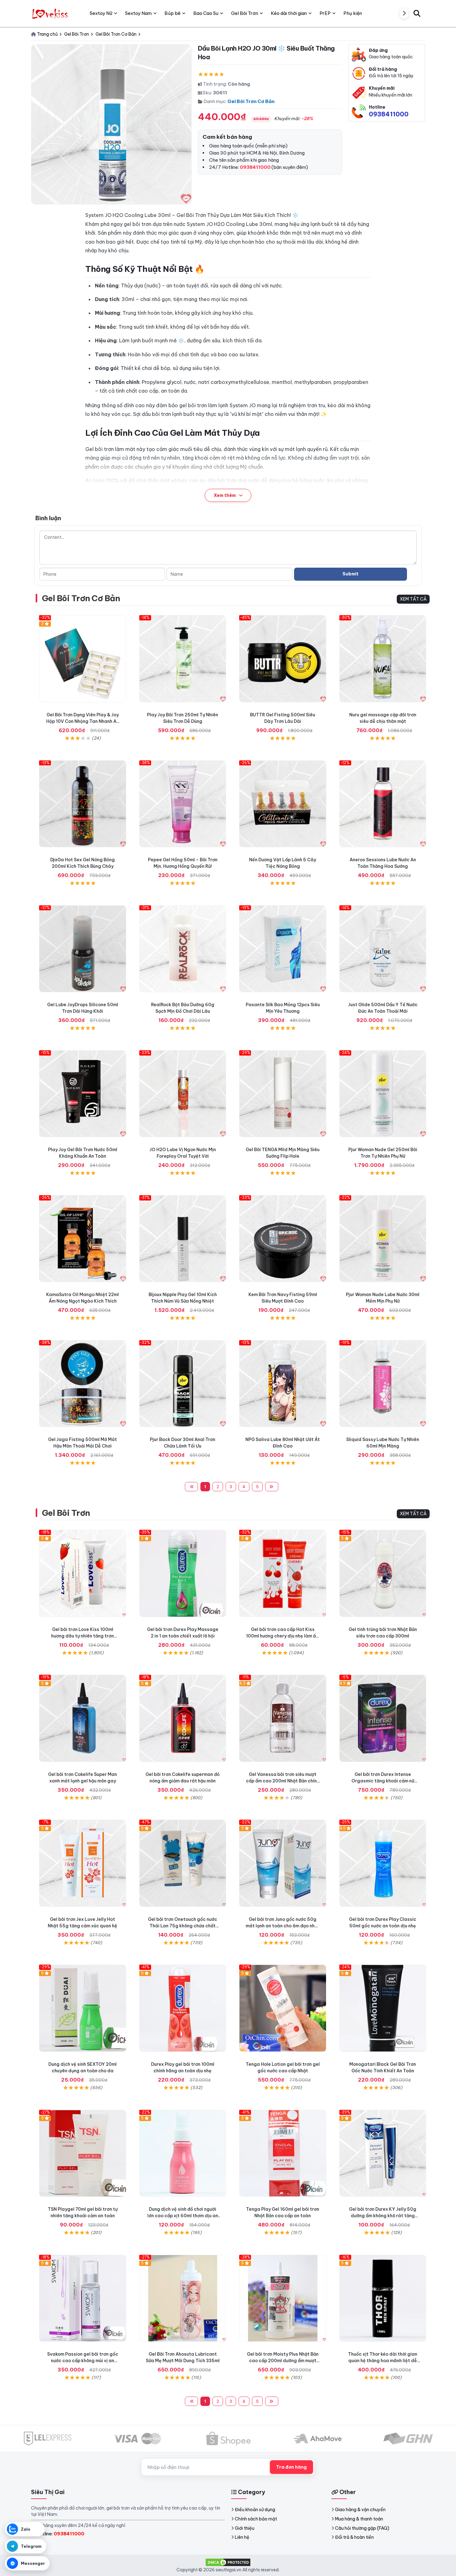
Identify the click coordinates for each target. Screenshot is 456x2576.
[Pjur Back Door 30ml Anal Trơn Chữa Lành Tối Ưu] (183, 1384)
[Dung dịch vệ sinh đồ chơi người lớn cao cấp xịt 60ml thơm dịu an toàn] (183, 2153)
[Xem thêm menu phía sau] (404, 13)
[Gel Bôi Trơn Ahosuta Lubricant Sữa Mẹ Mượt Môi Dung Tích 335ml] (183, 2298)
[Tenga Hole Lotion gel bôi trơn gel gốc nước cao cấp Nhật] (283, 2008)
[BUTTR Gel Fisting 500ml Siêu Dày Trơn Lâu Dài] (283, 659)
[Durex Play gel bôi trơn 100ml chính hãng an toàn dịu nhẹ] (183, 2008)
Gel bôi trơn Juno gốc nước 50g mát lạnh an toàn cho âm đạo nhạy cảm (283, 1926)
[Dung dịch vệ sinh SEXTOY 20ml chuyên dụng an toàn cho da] (83, 2008)
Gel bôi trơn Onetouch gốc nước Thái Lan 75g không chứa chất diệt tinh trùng (183, 1926)
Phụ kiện (353, 13)
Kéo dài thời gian (289, 13)
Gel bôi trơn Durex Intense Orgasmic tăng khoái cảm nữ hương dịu (383, 1781)
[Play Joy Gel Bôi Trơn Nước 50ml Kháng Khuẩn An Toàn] (83, 1094)
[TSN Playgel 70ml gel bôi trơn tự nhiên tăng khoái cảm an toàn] (83, 2153)
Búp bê (172, 13)
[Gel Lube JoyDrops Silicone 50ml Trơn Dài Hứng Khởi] (83, 949)
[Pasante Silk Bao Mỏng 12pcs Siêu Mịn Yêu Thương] (283, 949)
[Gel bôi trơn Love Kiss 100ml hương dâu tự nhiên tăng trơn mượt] (83, 1573)
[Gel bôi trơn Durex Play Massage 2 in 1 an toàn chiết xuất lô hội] (183, 1573)
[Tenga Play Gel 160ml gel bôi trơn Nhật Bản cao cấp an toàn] (283, 2153)
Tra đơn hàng (291, 2467)
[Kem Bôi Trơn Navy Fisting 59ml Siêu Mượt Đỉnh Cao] (283, 1239)
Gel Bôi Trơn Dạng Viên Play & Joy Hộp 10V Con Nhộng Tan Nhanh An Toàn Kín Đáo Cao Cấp (83, 721)
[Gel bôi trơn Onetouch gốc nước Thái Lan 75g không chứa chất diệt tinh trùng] (183, 1863)
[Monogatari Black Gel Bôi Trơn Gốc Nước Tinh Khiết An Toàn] (383, 2008)
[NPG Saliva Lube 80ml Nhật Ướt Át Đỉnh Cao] (283, 1384)
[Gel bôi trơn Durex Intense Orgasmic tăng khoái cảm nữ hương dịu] (383, 1718)
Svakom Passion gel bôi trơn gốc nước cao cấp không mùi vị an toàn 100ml (83, 2361)
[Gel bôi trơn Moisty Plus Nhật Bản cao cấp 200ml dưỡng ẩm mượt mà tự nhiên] (283, 2298)
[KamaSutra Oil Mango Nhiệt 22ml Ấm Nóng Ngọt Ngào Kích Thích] (83, 1239)
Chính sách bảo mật (256, 2519)
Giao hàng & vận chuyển (360, 2510)
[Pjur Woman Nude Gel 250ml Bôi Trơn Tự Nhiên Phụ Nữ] (383, 1094)
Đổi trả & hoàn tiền (354, 2537)
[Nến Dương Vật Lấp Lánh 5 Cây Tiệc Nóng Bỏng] (283, 804)
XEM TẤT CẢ (413, 599)
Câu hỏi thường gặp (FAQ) (362, 2528)
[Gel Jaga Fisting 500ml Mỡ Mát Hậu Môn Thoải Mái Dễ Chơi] (83, 1384)
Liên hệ (242, 2537)
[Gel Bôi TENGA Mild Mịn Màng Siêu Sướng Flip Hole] (283, 1094)
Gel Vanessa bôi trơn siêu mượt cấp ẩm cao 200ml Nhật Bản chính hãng (283, 1781)
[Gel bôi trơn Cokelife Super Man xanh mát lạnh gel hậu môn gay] (83, 1718)
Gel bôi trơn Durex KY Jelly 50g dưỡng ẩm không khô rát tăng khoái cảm (383, 2216)
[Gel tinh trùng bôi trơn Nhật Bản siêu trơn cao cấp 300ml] (383, 1573)
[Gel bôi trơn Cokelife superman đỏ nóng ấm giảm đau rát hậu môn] (183, 1718)
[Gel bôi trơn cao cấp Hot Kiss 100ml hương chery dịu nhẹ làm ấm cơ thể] (283, 1573)
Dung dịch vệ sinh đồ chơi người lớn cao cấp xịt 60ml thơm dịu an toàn (183, 2216)
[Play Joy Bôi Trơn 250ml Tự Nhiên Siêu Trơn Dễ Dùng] (183, 659)
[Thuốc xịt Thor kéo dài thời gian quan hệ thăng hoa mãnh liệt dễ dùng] (383, 2298)
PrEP (325, 13)
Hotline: (60, 2534)
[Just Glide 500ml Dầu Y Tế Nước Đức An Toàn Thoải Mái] (383, 949)
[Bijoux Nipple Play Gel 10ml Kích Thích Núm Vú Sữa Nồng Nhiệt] (183, 1239)
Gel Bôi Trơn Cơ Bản (251, 101)
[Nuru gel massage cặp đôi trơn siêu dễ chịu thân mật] (383, 659)
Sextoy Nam (138, 13)
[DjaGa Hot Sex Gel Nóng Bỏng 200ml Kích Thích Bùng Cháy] (83, 804)
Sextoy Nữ (101, 13)
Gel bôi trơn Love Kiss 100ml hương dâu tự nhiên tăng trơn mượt (83, 1636)
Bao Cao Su (206, 13)
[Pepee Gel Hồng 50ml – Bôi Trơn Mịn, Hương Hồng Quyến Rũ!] (183, 804)
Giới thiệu (245, 2528)
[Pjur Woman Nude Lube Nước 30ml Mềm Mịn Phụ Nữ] (383, 1239)
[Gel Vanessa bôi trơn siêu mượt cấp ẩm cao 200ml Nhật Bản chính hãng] (283, 1718)
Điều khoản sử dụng (255, 2510)
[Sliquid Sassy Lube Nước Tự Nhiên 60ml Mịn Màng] (383, 1384)
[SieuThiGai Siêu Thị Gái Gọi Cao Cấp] (51, 13)
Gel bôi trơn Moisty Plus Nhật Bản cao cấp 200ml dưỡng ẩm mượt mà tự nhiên (283, 2361)
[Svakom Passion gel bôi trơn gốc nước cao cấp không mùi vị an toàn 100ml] (83, 2298)
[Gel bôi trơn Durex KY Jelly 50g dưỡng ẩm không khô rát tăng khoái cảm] (383, 2153)
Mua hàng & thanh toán (359, 2519)
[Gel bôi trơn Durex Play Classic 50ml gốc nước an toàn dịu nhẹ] (383, 1863)
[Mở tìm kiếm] (417, 13)
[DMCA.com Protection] (228, 2562)
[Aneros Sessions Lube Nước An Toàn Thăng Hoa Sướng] (383, 804)
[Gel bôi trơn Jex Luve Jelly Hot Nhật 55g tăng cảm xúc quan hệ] (83, 1863)
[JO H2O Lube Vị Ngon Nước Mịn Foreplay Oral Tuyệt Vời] (183, 1094)
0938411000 (389, 114)
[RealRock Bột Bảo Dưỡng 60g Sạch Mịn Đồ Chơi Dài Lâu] (183, 949)
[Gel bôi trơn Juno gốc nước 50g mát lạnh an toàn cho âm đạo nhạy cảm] (283, 1863)
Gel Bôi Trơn (66, 1513)
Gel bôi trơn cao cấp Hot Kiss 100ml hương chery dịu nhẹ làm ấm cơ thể (283, 1636)
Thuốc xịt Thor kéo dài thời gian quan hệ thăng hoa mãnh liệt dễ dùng (383, 2361)
